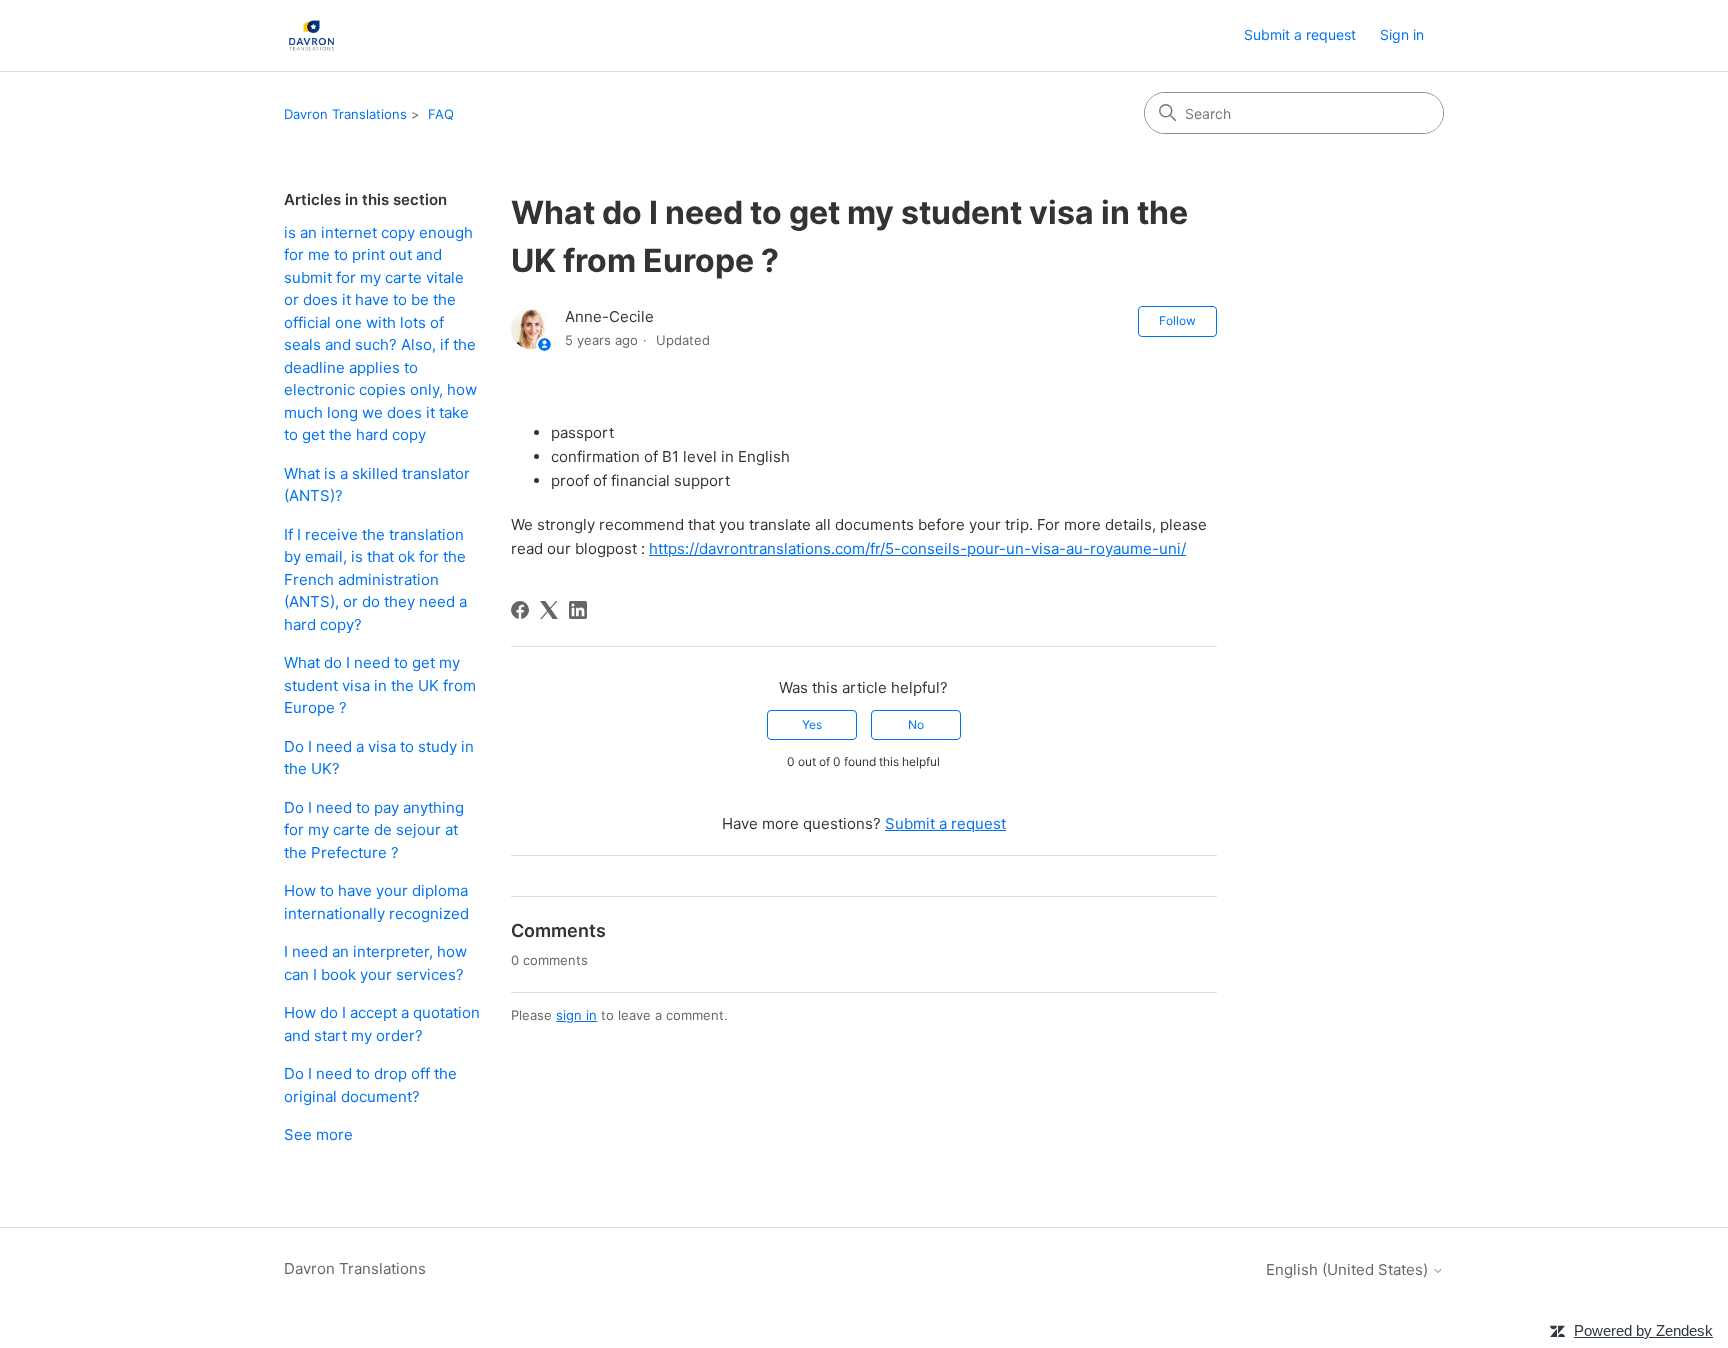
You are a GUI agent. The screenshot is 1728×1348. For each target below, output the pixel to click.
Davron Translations (345, 114)
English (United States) (1349, 1269)
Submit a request (1300, 34)
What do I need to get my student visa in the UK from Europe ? (380, 685)
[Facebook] (520, 610)
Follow (1177, 320)
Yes (812, 724)
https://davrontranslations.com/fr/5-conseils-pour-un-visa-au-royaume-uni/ (917, 548)
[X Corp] (549, 610)
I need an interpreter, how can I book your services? (375, 963)
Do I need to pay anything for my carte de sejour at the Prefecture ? (374, 830)
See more (318, 1134)
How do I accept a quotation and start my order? (382, 1024)
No (916, 724)
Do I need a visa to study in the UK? (379, 758)
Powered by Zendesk (1643, 1330)
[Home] (311, 35)
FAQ (441, 114)
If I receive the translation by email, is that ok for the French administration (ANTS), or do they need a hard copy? (375, 579)
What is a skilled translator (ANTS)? (377, 485)
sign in (576, 1015)
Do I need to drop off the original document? (370, 1085)
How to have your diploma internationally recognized (376, 902)
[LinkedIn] (578, 610)
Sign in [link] (1402, 34)
